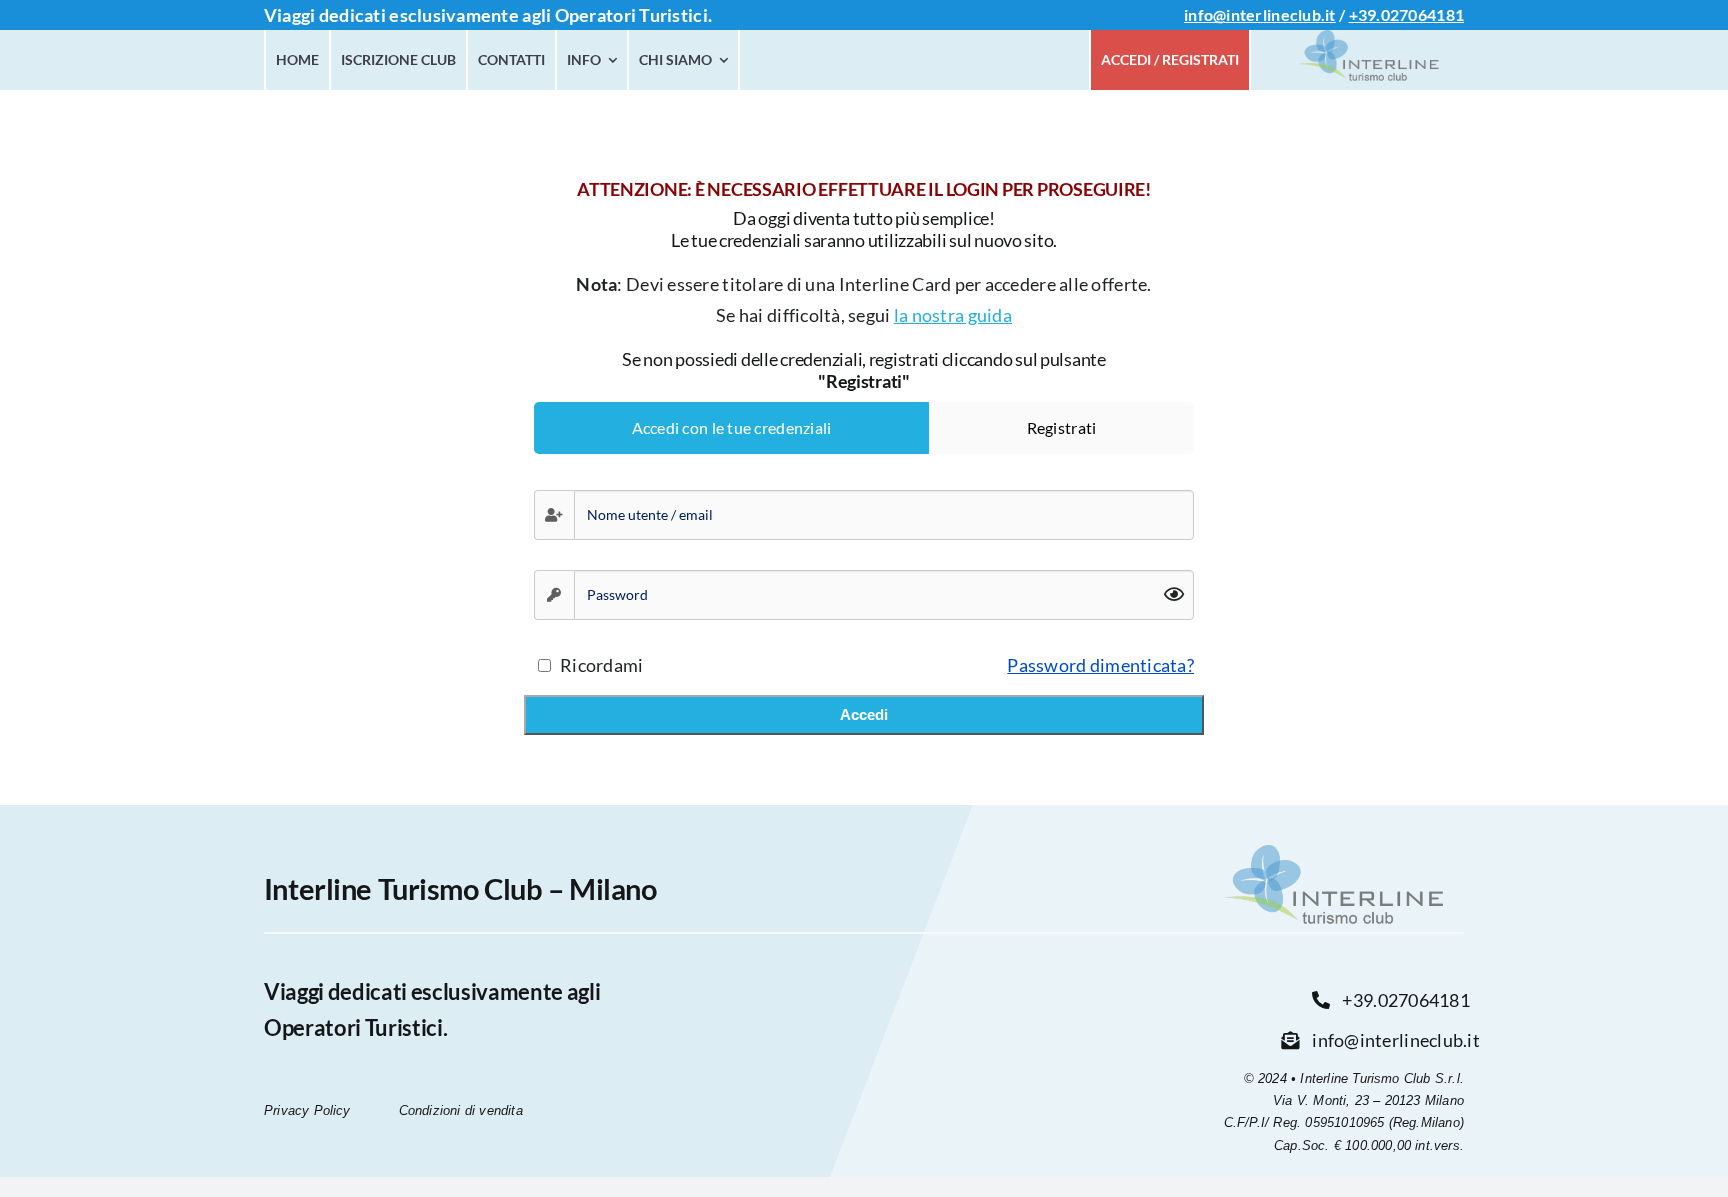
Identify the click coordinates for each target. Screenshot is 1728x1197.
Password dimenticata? (1100, 665)
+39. (1365, 14)
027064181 (1422, 14)
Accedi (864, 714)
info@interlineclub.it (1260, 14)
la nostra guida (953, 315)
